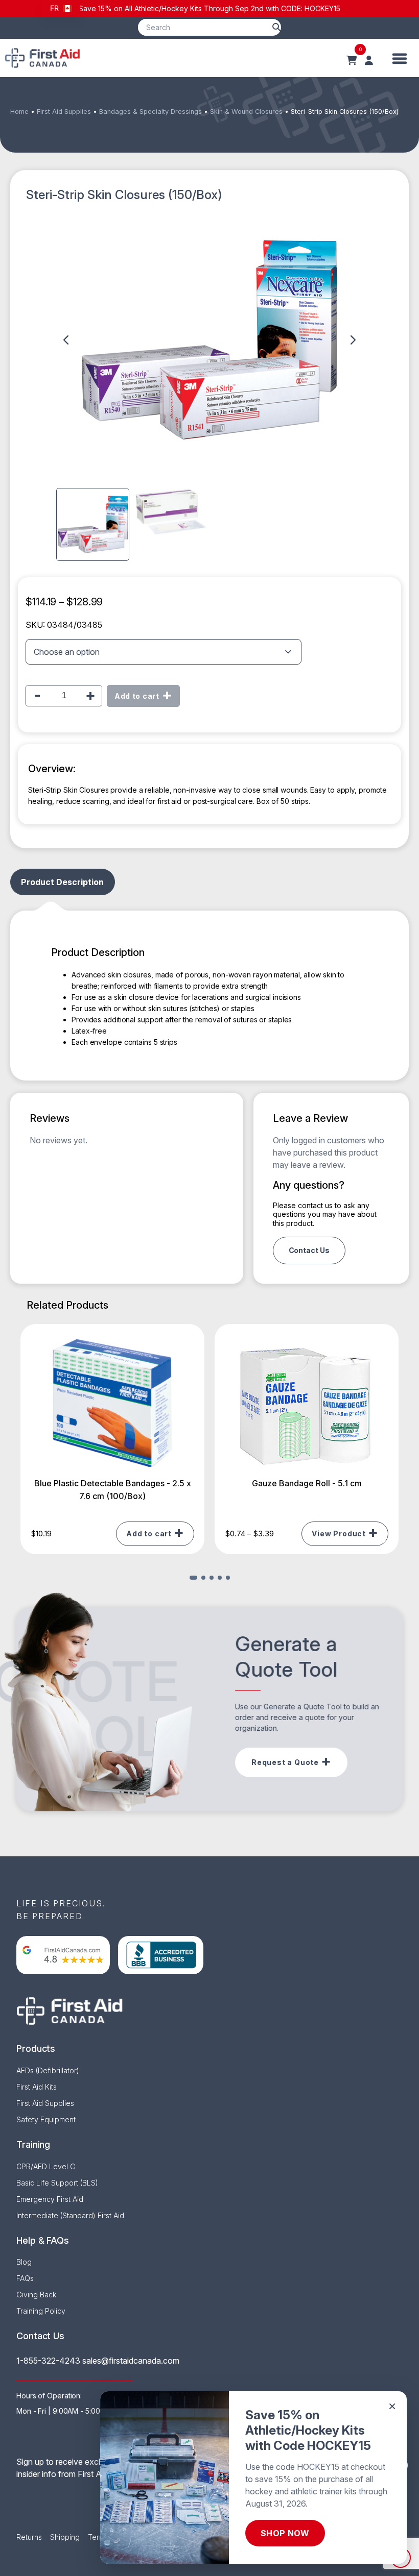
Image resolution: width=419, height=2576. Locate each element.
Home (19, 112)
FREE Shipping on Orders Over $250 (210, 8)
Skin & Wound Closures (246, 112)
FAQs (25, 2278)
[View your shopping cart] (352, 61)
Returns (29, 2537)
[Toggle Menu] (400, 58)
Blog (24, 2262)
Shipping (65, 2537)
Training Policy (41, 2311)
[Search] (276, 27)
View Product (339, 1534)
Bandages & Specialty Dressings (150, 112)
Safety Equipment (46, 2119)
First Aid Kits (37, 2087)
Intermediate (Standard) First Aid (70, 2215)
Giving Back (36, 2295)
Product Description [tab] (62, 882)
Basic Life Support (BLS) (57, 2183)
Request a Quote (285, 1762)
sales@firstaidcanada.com (131, 2361)
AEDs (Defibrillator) (48, 2070)
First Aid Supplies (64, 112)
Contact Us (309, 1250)
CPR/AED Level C (46, 2166)
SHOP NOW (285, 2533)
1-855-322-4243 (48, 2361)
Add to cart (137, 696)
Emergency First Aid (50, 2199)
